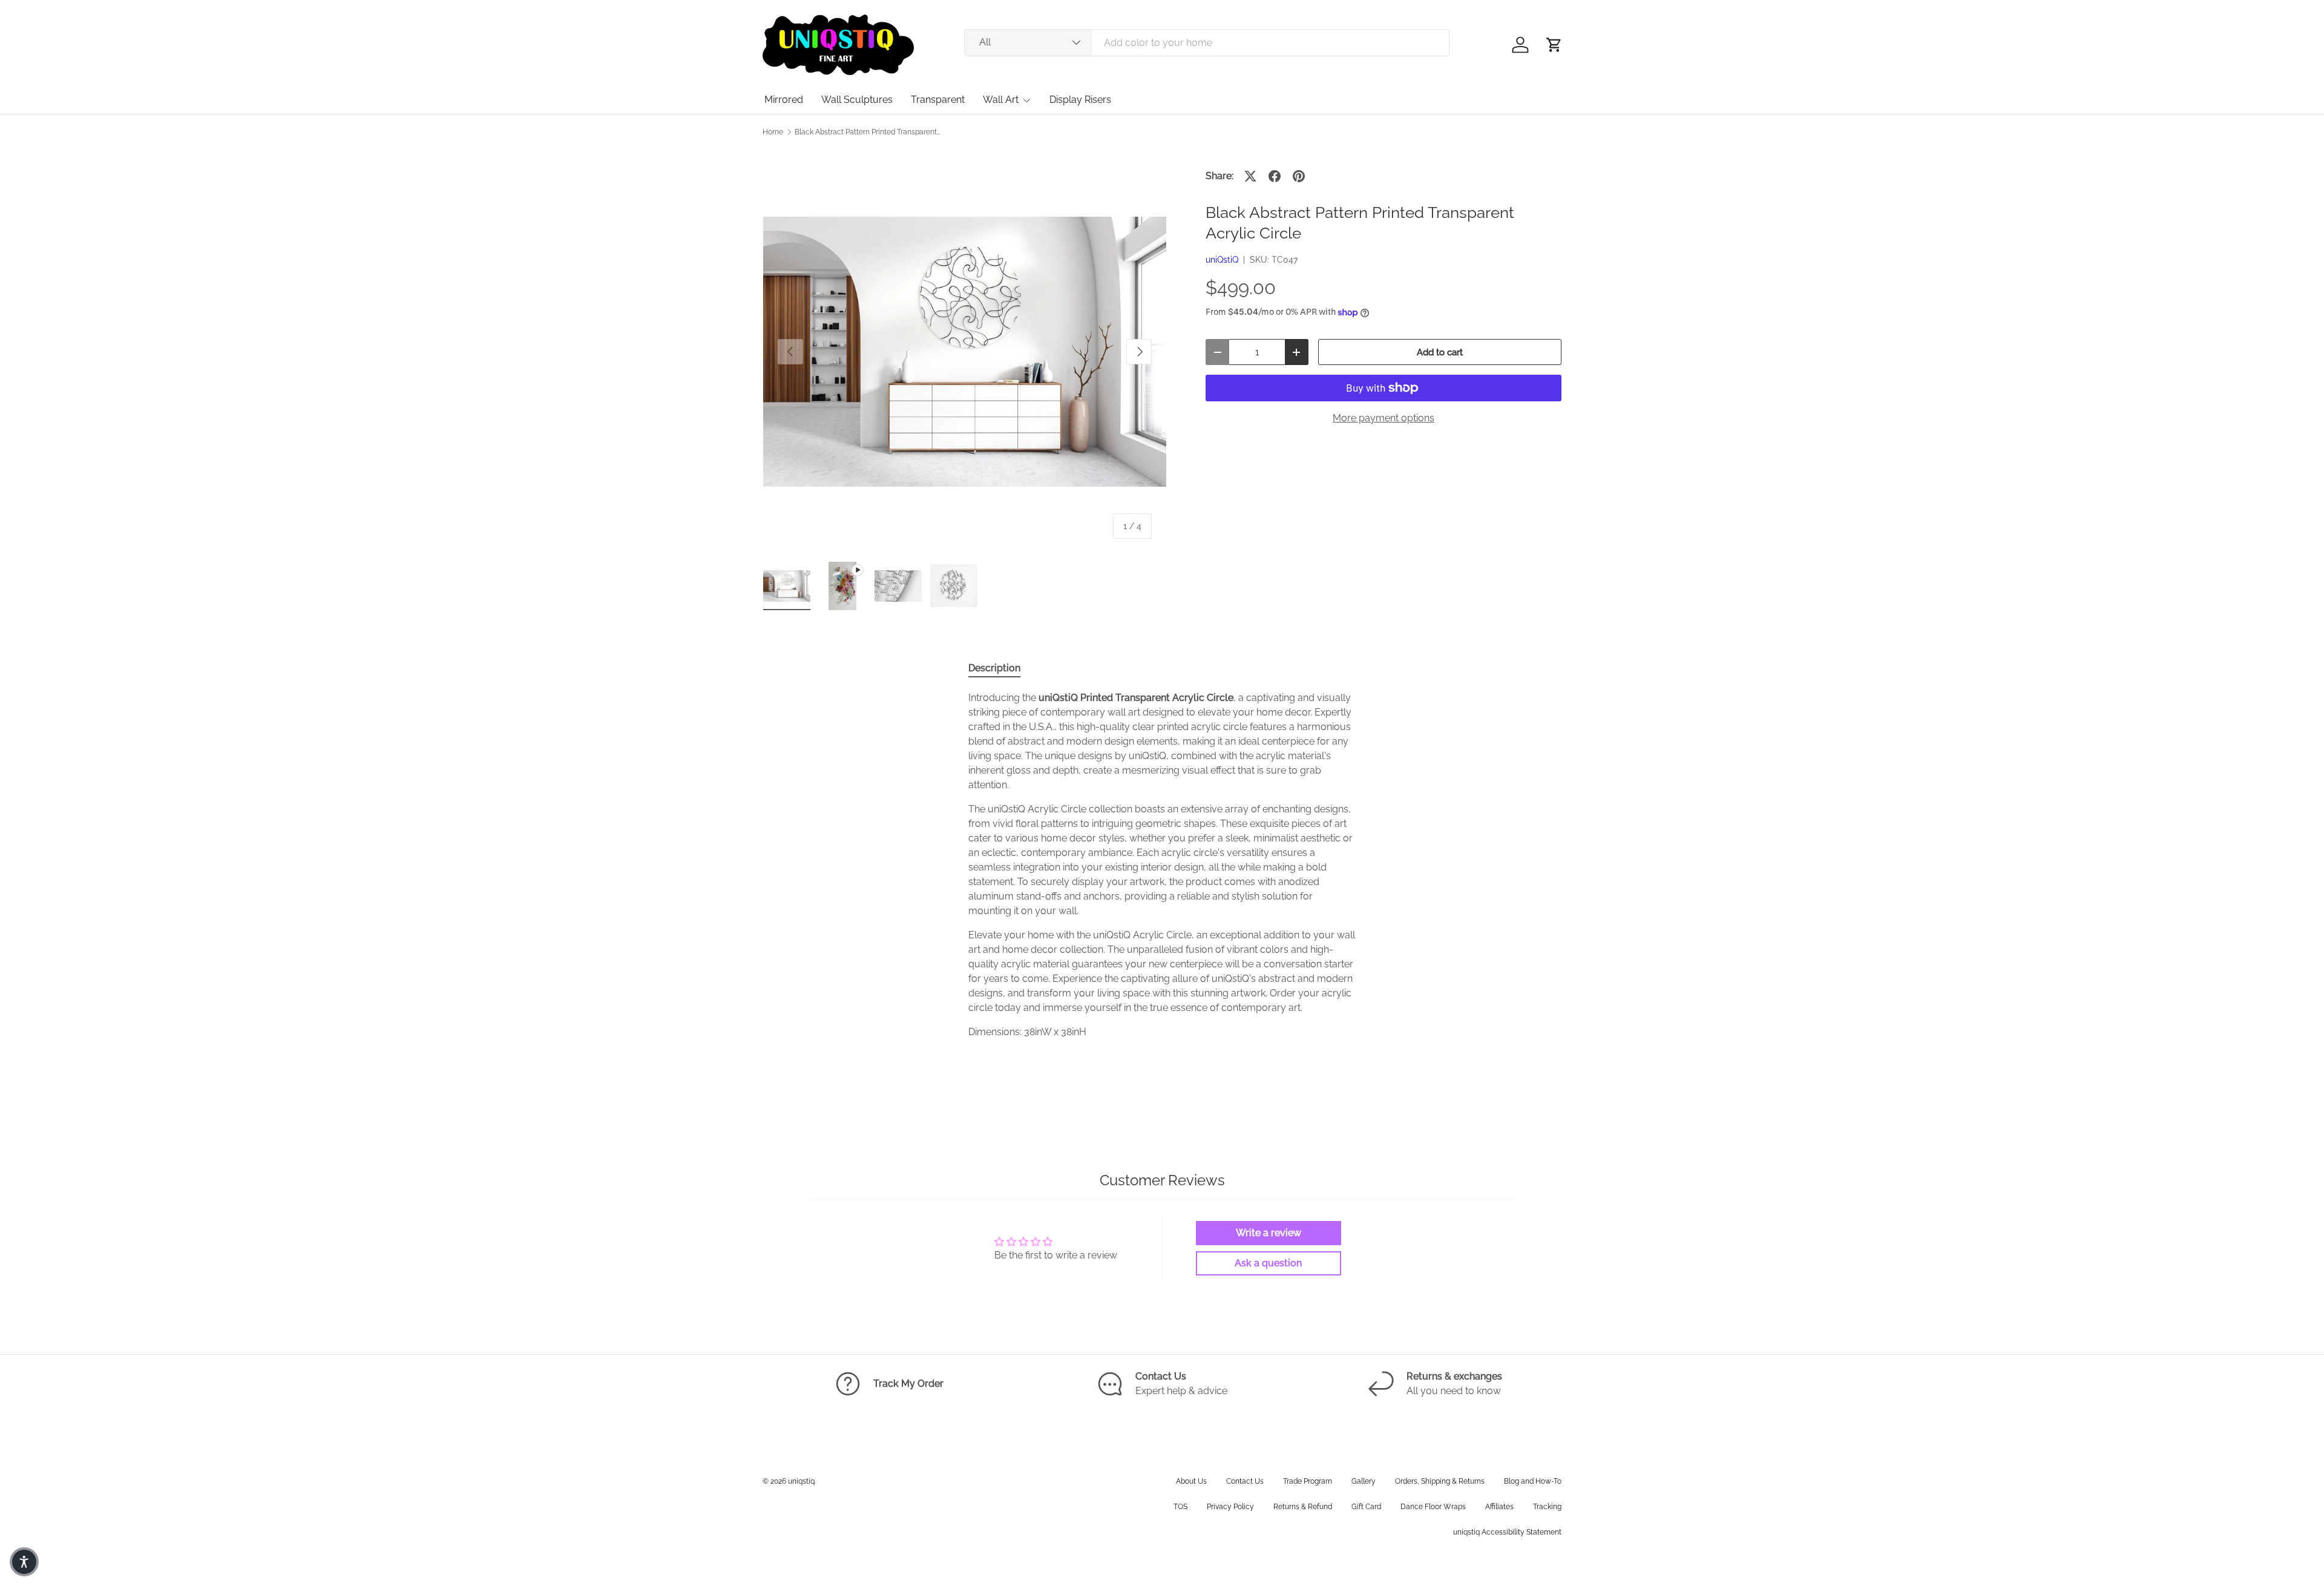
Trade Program (1308, 1481)
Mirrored (784, 100)
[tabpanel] (1162, 865)
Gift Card (1366, 1507)
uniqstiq (801, 1481)
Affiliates (1499, 1507)
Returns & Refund (1303, 1507)
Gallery (1364, 1481)
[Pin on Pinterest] (1299, 176)
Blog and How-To (1533, 1481)
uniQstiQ (1222, 260)
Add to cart (1440, 352)
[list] (965, 352)
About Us (1191, 1481)
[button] (1554, 45)
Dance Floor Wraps (1433, 1507)
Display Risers (1080, 100)
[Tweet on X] (1250, 176)
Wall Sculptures (857, 100)
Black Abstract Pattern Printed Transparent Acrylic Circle (867, 132)
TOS (1180, 1507)
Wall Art (1001, 100)
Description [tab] (994, 668)
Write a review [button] (1269, 1233)
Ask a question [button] (1268, 1263)
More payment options (1384, 418)
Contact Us (1245, 1481)
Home (773, 132)
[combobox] (1207, 43)
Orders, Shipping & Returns (1440, 1481)
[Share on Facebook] (1275, 176)
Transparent (938, 100)
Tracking (1547, 1507)
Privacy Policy (1230, 1507)
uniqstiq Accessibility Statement (1507, 1532)
